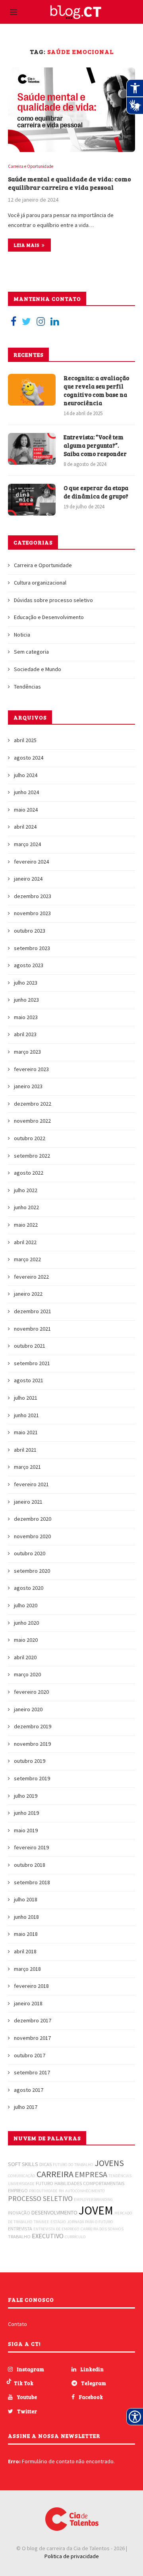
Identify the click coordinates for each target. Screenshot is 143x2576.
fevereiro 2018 (31, 1986)
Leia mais (27, 245)
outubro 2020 (30, 1553)
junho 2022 (26, 1207)
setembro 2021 (32, 1363)
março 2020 (27, 1674)
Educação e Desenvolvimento (49, 617)
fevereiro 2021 (31, 1484)
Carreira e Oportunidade (31, 166)
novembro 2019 (32, 1744)
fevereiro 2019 (31, 1847)
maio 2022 (26, 1225)
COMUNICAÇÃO (22, 2176)
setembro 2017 (32, 2072)
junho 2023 (26, 1000)
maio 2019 (26, 1830)
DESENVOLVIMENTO (54, 2212)
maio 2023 (26, 1017)
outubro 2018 (30, 1865)
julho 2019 (26, 1796)
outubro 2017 (30, 2055)
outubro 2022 (30, 1138)
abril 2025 (25, 740)
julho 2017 (26, 2107)
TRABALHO (19, 2236)
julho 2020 (26, 1605)
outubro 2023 (30, 931)
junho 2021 (26, 1415)
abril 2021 (25, 1450)
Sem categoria (31, 652)
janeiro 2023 (28, 1086)
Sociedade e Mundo (38, 669)
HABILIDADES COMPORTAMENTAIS (89, 2183)
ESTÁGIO (58, 2222)
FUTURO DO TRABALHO (73, 2165)
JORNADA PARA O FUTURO (90, 2222)
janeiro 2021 (28, 1502)
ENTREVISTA (20, 2229)
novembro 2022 (32, 1121)
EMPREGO (18, 2190)
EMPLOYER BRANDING (93, 2200)
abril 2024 (25, 827)
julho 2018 (26, 1899)
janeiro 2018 (28, 2003)
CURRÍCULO (75, 2237)
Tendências (27, 687)
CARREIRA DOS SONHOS (102, 2229)
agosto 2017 (29, 2090)
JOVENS (109, 2163)
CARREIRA (55, 2174)
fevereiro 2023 (31, 1069)
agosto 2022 (29, 1173)
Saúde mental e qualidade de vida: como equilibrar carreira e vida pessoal (70, 183)
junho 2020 (26, 1623)
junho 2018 (26, 1917)
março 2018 (27, 1969)
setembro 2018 (32, 1882)
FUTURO (44, 2183)
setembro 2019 (32, 1778)
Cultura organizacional (40, 583)
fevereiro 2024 (31, 862)
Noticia (22, 635)
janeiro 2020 (28, 1709)
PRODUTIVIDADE (43, 2191)
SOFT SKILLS (23, 2164)
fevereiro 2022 (31, 1277)
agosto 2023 (29, 965)
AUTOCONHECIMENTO (85, 2191)
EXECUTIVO (48, 2236)
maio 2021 (26, 1432)
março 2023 (27, 1052)
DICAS (45, 2164)
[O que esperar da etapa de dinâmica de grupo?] (32, 500)
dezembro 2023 (33, 896)
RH (61, 2191)
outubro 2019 (30, 1761)
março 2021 (27, 1467)
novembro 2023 (32, 913)
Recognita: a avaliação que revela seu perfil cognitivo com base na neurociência (96, 390)
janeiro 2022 (28, 1294)
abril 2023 (25, 1034)
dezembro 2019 (33, 1726)
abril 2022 (25, 1242)
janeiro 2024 (28, 879)
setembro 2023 (32, 948)
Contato (17, 2324)
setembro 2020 (32, 1571)
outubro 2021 (30, 1346)
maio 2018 (26, 1934)
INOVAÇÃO (19, 2213)
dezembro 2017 (33, 2020)
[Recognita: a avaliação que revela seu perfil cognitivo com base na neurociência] (32, 390)
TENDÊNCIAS (120, 2176)
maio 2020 (26, 1640)
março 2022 (27, 1259)
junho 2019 (26, 1813)
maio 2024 (26, 810)
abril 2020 (25, 1657)
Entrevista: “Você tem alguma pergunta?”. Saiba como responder (95, 445)
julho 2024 (26, 775)
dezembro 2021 (33, 1311)
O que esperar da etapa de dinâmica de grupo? (96, 492)
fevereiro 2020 (31, 1692)
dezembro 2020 (33, 1519)
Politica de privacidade (72, 2556)
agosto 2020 (29, 1588)
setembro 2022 (32, 1156)
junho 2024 (26, 792)
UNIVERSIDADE (21, 2184)
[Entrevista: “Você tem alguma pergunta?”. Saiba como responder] (32, 449)
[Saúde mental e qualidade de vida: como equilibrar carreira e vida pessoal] (71, 110)
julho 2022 (26, 1190)
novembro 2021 (32, 1329)
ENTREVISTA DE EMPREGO (56, 2229)
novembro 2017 (32, 2038)
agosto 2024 (29, 758)
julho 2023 (26, 983)
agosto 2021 (29, 1380)
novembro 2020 (32, 1536)
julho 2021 (26, 1398)
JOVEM (96, 2210)
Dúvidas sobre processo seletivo (53, 600)
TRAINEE (42, 2222)
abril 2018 (25, 1951)
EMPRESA (91, 2174)
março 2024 (27, 844)
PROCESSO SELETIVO (40, 2198)
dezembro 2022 (33, 1104)
